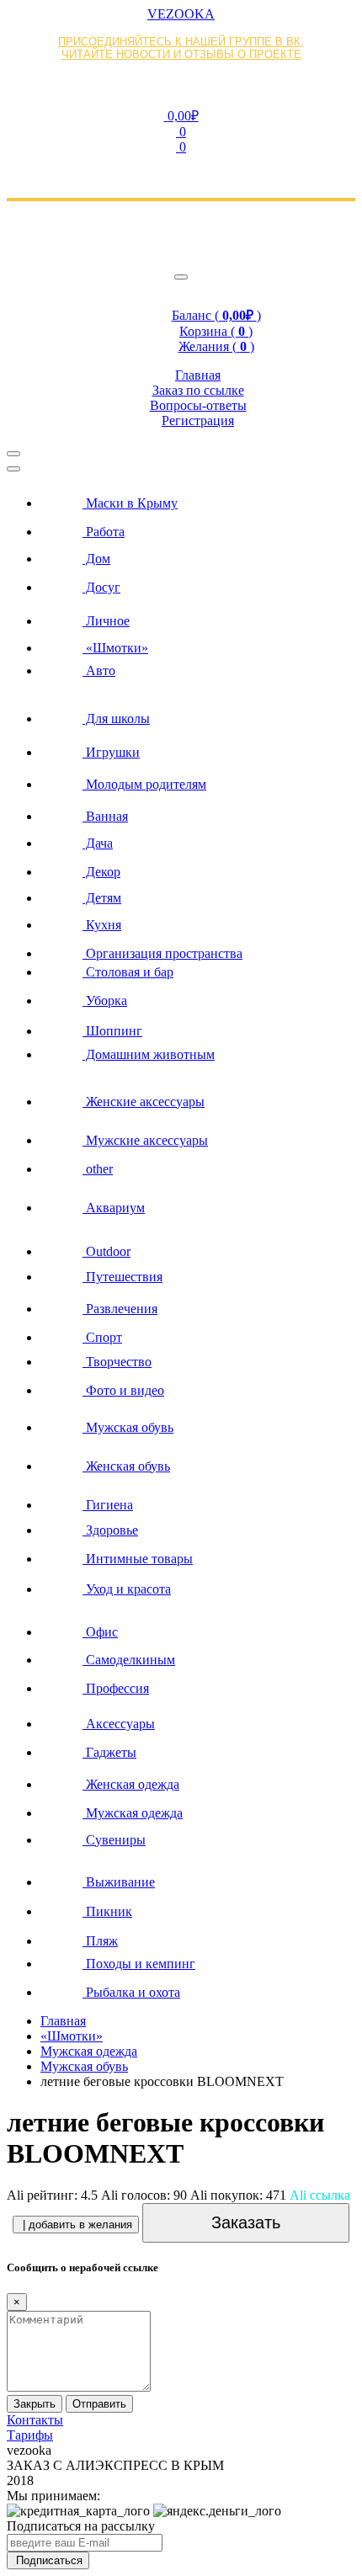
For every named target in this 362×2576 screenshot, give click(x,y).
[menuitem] (198, 498)
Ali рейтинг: (52, 2195)
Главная (63, 2021)
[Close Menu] (13, 469)
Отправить (99, 2404)
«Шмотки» (72, 2036)
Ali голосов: (144, 2195)
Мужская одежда (89, 2051)
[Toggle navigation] (181, 277)
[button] (181, 115)
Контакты (35, 2420)
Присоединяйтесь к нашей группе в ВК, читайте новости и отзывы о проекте (181, 48)
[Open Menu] (13, 454)
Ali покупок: (238, 2195)
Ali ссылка (320, 2195)
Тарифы (30, 2435)
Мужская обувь (84, 2066)
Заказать (246, 2222)
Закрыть (35, 2404)
